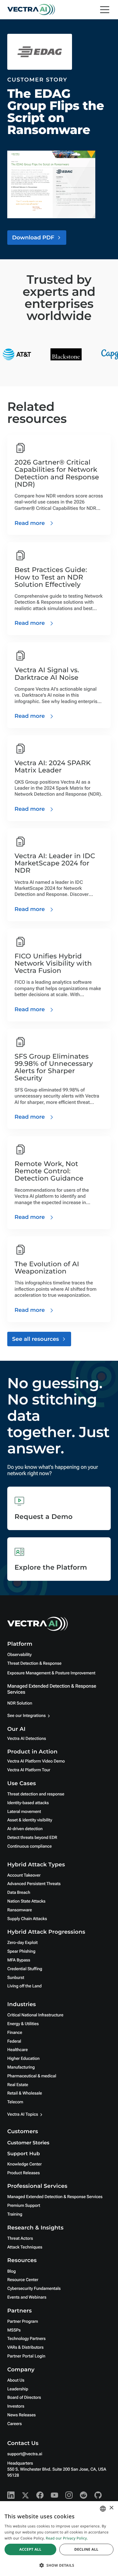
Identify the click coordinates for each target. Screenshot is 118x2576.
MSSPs (14, 2330)
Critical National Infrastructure (35, 2015)
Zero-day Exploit (22, 1943)
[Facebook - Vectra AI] (40, 2495)
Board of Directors (24, 2398)
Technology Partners (26, 2339)
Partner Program (23, 2322)
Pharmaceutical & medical (32, 2076)
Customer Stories (28, 2143)
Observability (19, 1655)
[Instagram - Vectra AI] (69, 2495)
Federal (14, 2041)
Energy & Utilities (23, 2024)
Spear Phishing (21, 1951)
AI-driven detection (25, 1829)
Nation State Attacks (26, 1901)
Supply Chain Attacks (27, 1919)
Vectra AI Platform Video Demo (36, 1761)
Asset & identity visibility (30, 1820)
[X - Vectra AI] (25, 2495)
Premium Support (24, 2206)
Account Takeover (24, 1875)
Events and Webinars (27, 2297)
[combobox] (103, 2509)
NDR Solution (20, 1703)
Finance (15, 2033)
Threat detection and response (36, 1794)
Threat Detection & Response (34, 1664)
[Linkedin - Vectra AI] (11, 2495)
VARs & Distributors (25, 2347)
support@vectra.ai (25, 2454)
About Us (16, 2380)
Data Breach (19, 1893)
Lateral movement (24, 1812)
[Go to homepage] (31, 10)
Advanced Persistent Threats (34, 1884)
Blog (11, 2271)
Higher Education (23, 2059)
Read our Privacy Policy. (67, 2538)
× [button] (111, 2508)
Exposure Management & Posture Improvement (51, 1673)
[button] (59, 2565)
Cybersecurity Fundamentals (34, 2289)
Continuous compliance (29, 1846)
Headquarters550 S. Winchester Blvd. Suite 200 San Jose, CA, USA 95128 (57, 2469)
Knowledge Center (25, 2164)
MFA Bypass (19, 1960)
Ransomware (20, 1910)
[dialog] (59, 2539)
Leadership (18, 2389)
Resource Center (23, 2280)
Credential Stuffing (25, 1969)
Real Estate (18, 2085)
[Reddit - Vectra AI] (84, 2495)
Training (15, 2214)
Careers (15, 2424)
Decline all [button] (86, 2549)
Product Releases (23, 2173)
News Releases (21, 2415)
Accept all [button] (30, 2549)
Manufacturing (21, 2067)
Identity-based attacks (28, 1803)
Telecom (15, 2102)
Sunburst (16, 1978)
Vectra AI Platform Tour (29, 1770)
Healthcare (18, 2050)
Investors (16, 2406)
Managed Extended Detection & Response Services (55, 2197)
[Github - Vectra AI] (98, 2495)
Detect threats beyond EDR (32, 1838)
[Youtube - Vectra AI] (54, 2495)
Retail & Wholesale (25, 2093)
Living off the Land (24, 1986)
